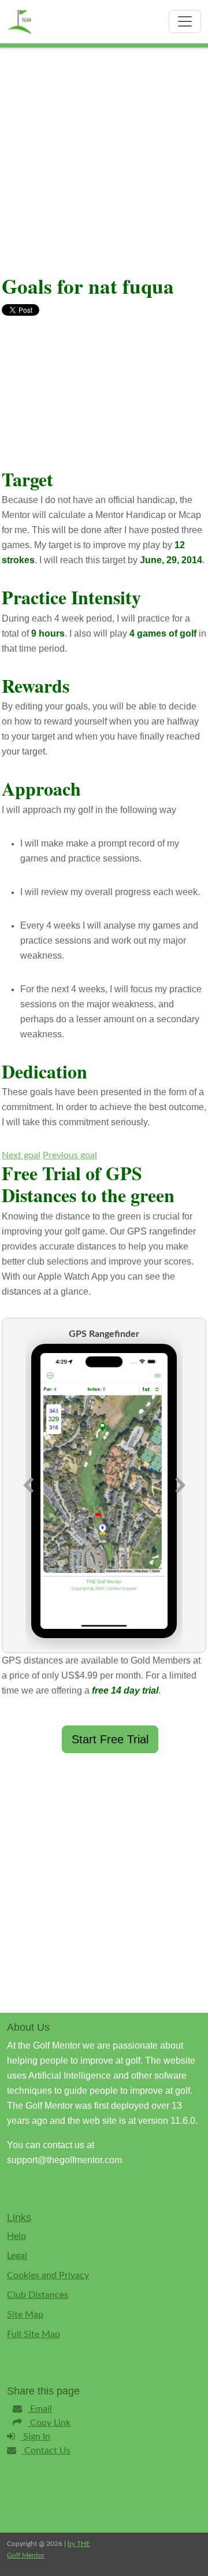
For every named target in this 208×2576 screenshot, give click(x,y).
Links (19, 2217)
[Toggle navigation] (185, 21)
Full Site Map (34, 2334)
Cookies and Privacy (48, 2275)
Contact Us (46, 2451)
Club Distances (38, 2295)
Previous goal (70, 1155)
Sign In (36, 2437)
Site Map (25, 2315)
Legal (17, 2256)
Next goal (21, 1155)
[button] (28, 1485)
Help (16, 2236)
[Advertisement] (104, 157)
